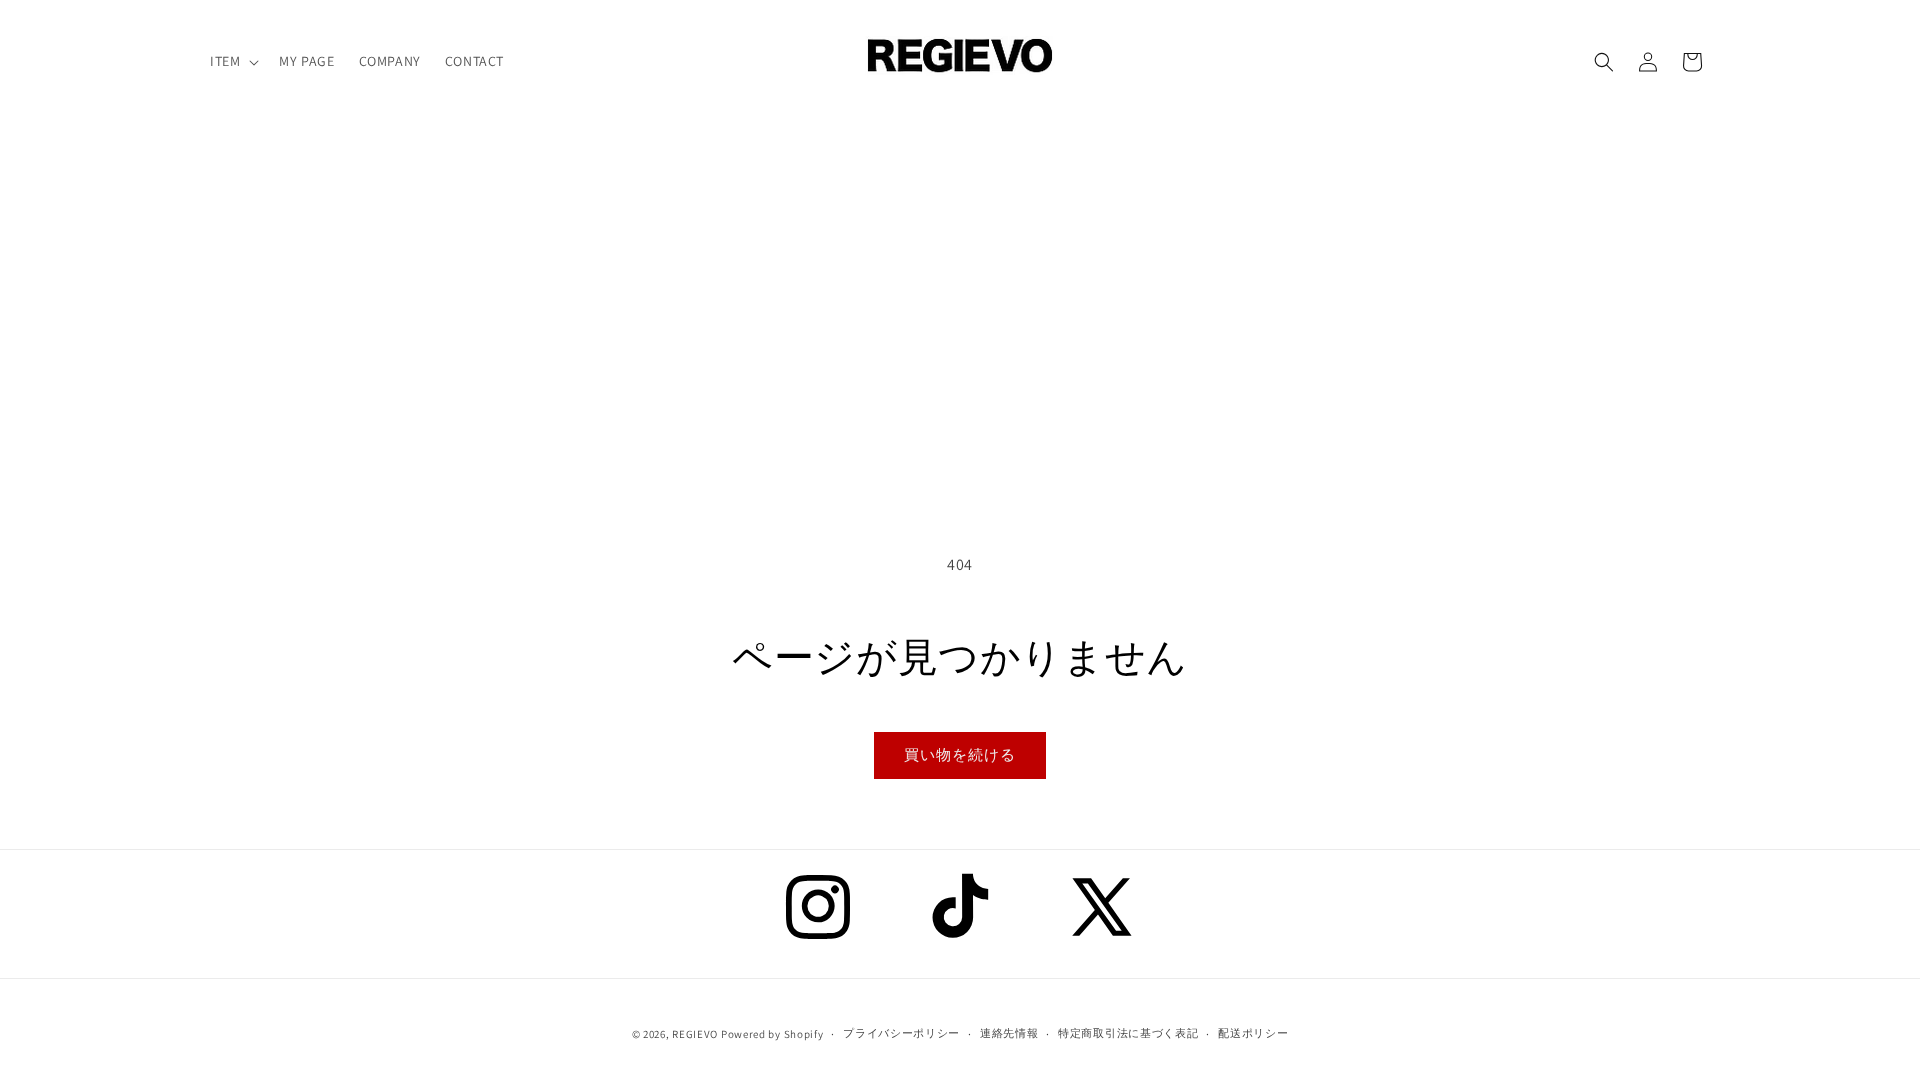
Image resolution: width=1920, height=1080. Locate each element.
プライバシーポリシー (901, 1033)
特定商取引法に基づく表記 (1128, 1033)
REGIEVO (695, 1034)
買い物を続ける (960, 754)
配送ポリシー (1253, 1033)
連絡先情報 (1009, 1033)
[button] (232, 61)
